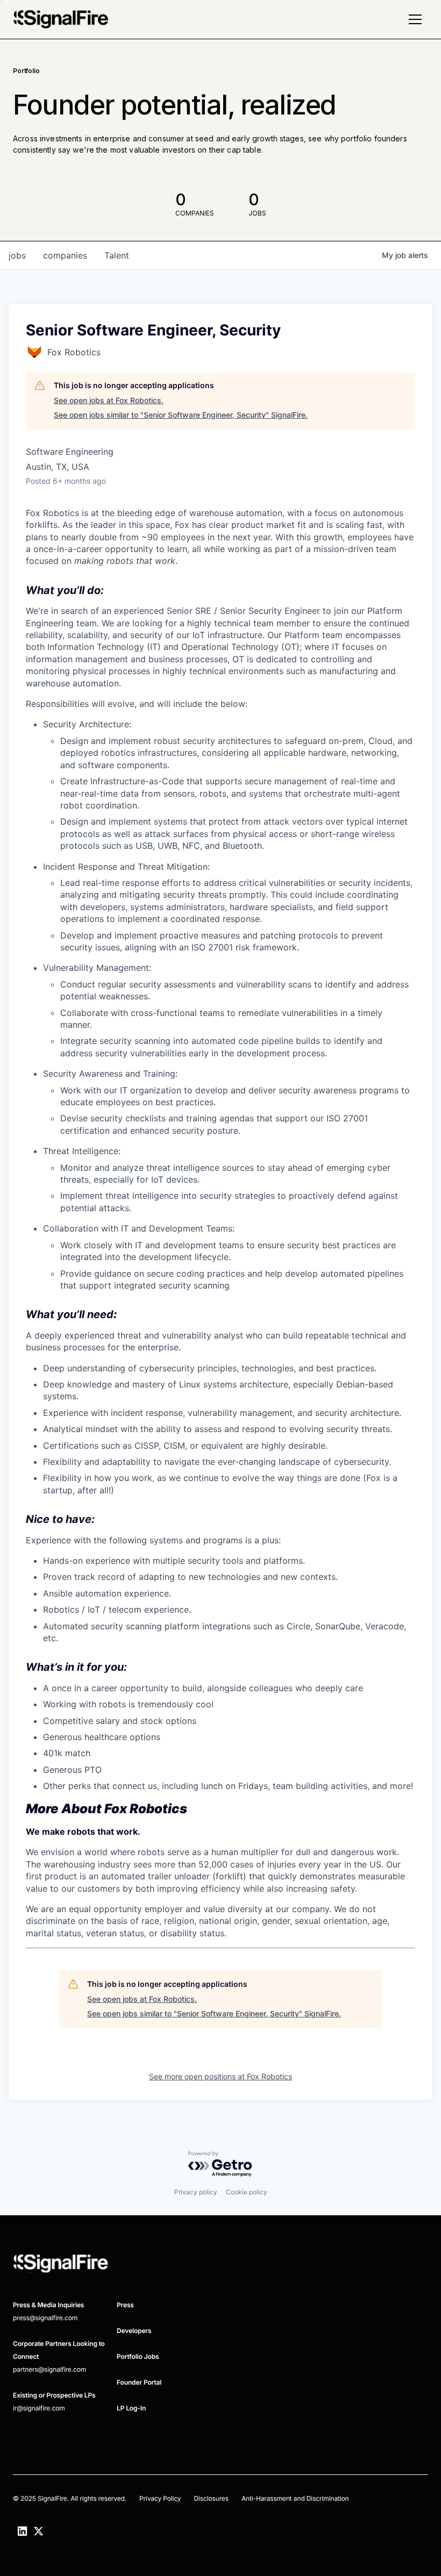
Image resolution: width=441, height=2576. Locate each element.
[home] (61, 19)
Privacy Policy (160, 2498)
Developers (134, 2331)
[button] (415, 19)
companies (65, 255)
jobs (17, 255)
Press (125, 2305)
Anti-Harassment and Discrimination (295, 2498)
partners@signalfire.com (49, 2369)
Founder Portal (139, 2382)
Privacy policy (196, 2192)
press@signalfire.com (45, 2318)
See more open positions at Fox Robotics (220, 2076)
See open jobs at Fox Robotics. (109, 400)
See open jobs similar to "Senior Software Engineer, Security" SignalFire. (181, 415)
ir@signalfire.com (39, 2408)
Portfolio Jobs (138, 2356)
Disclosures (211, 2498)
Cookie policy (247, 2192)
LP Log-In (131, 2408)
